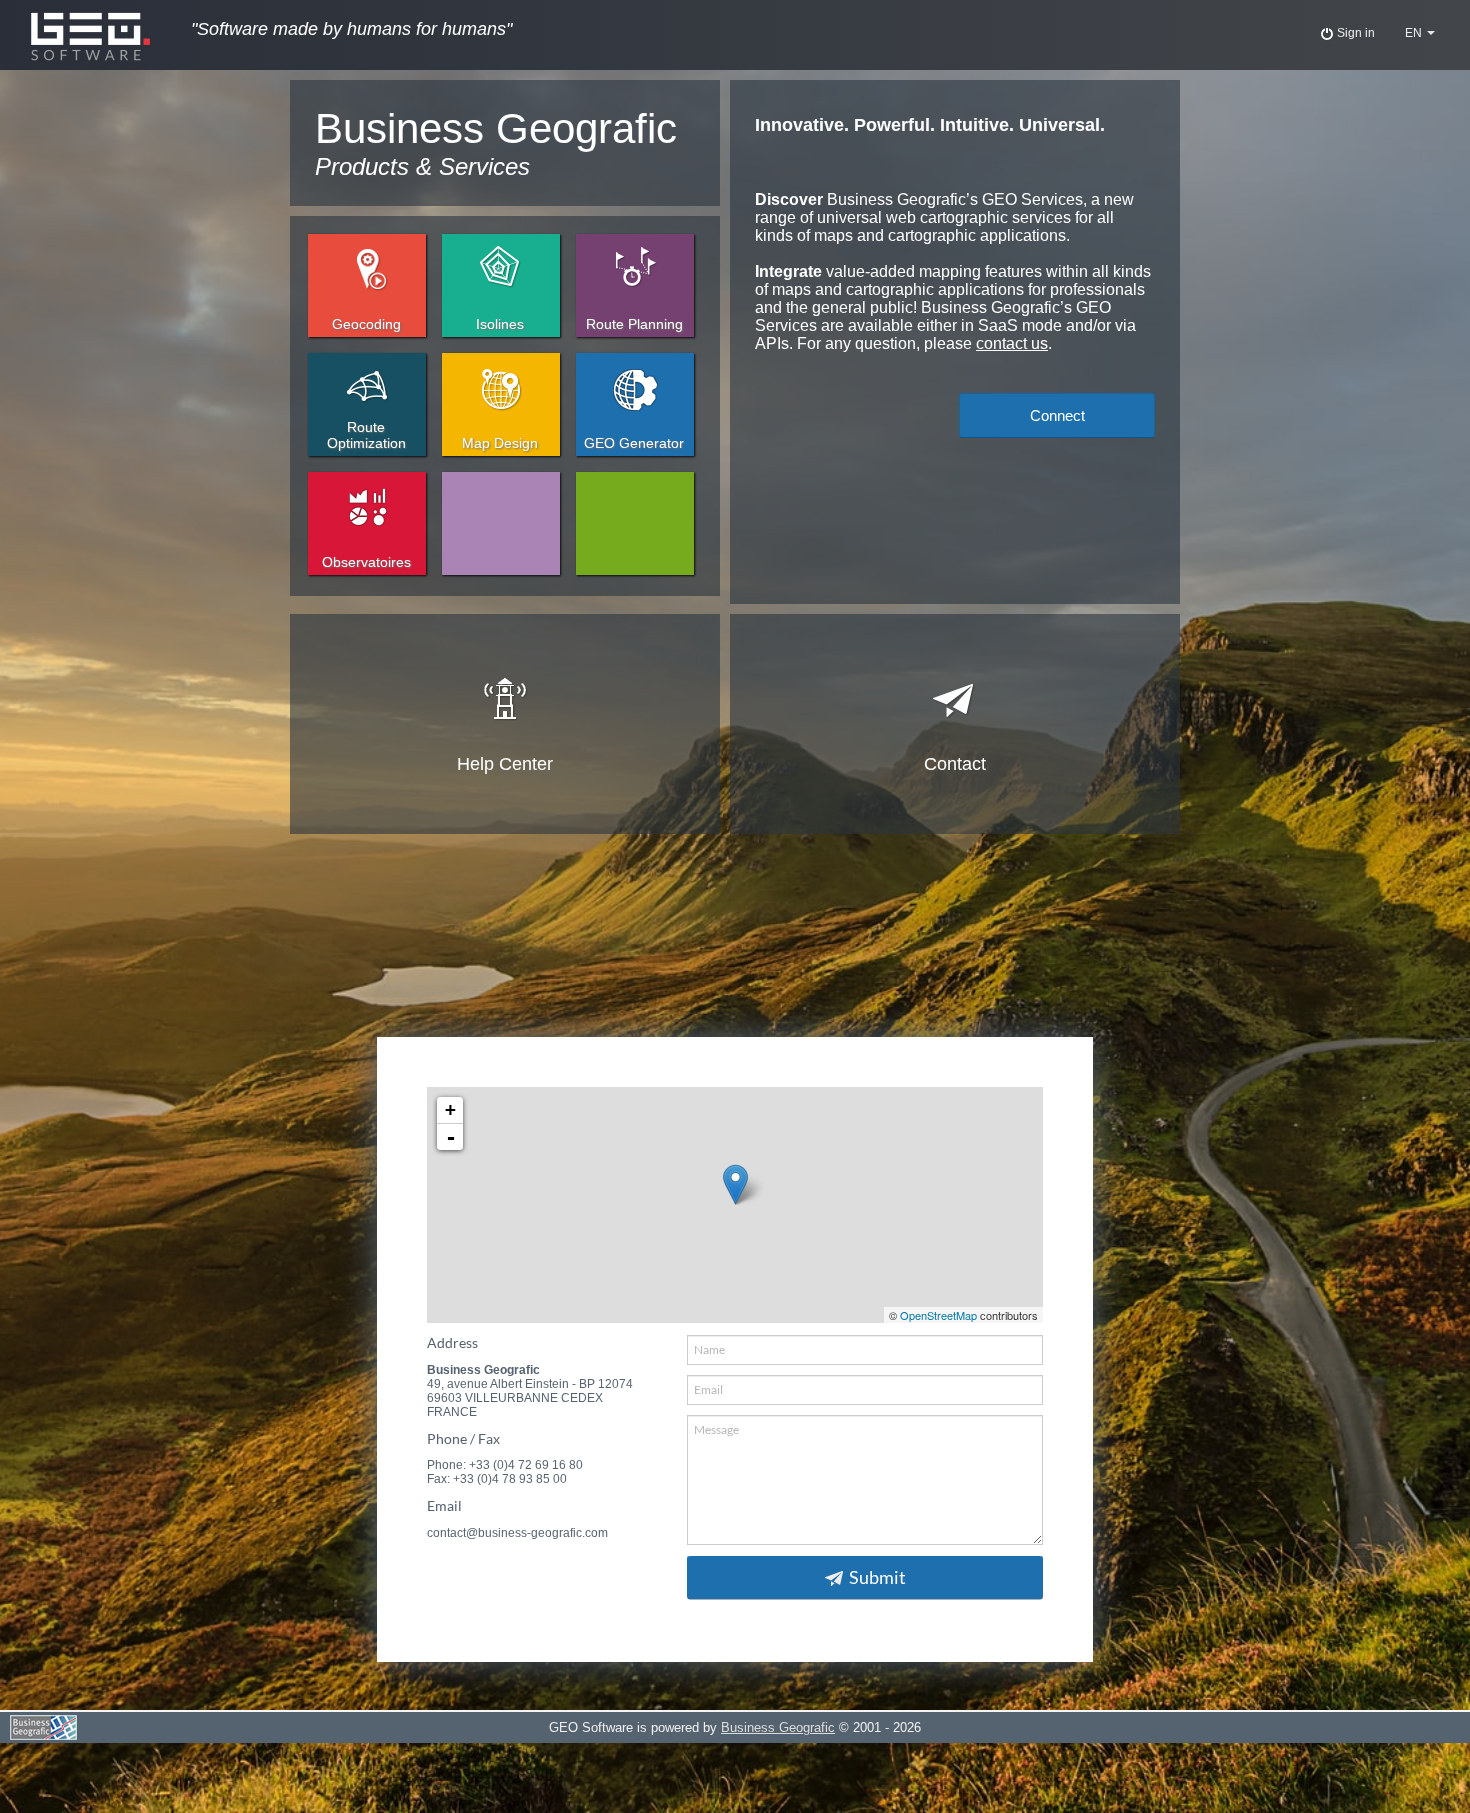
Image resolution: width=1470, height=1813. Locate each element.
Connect (1057, 415)
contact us (1012, 343)
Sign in (1354, 33)
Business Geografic (778, 1727)
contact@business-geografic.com (517, 1533)
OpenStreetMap (938, 1315)
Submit (877, 1577)
